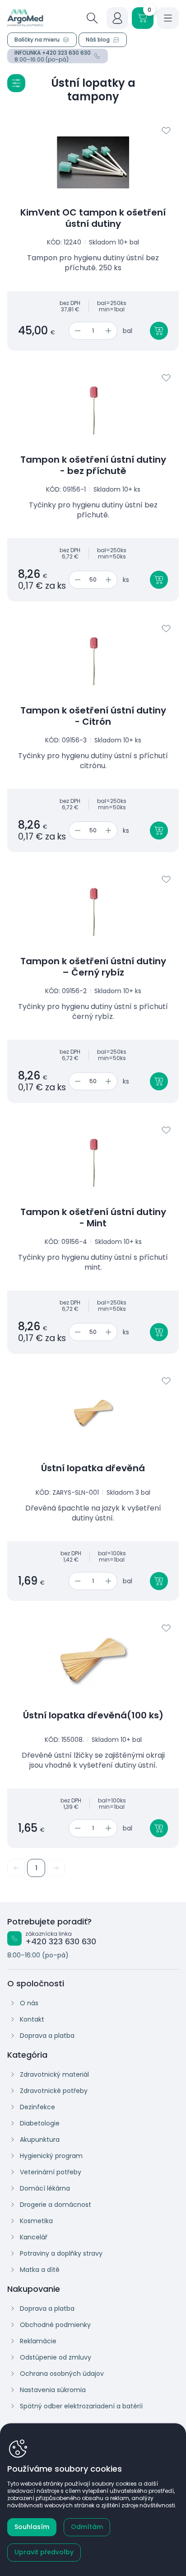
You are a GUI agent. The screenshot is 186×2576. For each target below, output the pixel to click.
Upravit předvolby (44, 2552)
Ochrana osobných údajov (62, 2374)
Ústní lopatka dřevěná (93, 1468)
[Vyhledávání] (92, 18)
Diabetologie (40, 2123)
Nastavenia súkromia (53, 2390)
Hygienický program (51, 2156)
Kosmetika (36, 2221)
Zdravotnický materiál (54, 2074)
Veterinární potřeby (51, 2172)
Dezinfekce (37, 2107)
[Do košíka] (159, 331)
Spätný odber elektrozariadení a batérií (81, 2406)
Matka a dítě (40, 2270)
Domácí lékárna (45, 2188)
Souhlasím (32, 2527)
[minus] (76, 331)
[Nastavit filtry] (16, 83)
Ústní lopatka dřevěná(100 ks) (93, 1715)
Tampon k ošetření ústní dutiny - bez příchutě (93, 465)
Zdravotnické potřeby (54, 2091)
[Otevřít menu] (168, 18)
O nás (29, 2003)
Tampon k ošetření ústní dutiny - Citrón (93, 716)
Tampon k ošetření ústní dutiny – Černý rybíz (93, 967)
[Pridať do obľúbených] (166, 131)
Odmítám (87, 2527)
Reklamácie (38, 2341)
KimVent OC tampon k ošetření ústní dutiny (93, 218)
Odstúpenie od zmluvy (56, 2357)
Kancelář (34, 2237)
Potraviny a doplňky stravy (61, 2253)
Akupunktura (40, 2140)
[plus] (110, 331)
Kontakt (32, 2019)
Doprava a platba (47, 2036)
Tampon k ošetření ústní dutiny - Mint (93, 1218)
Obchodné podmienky (55, 2325)
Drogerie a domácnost (56, 2205)
